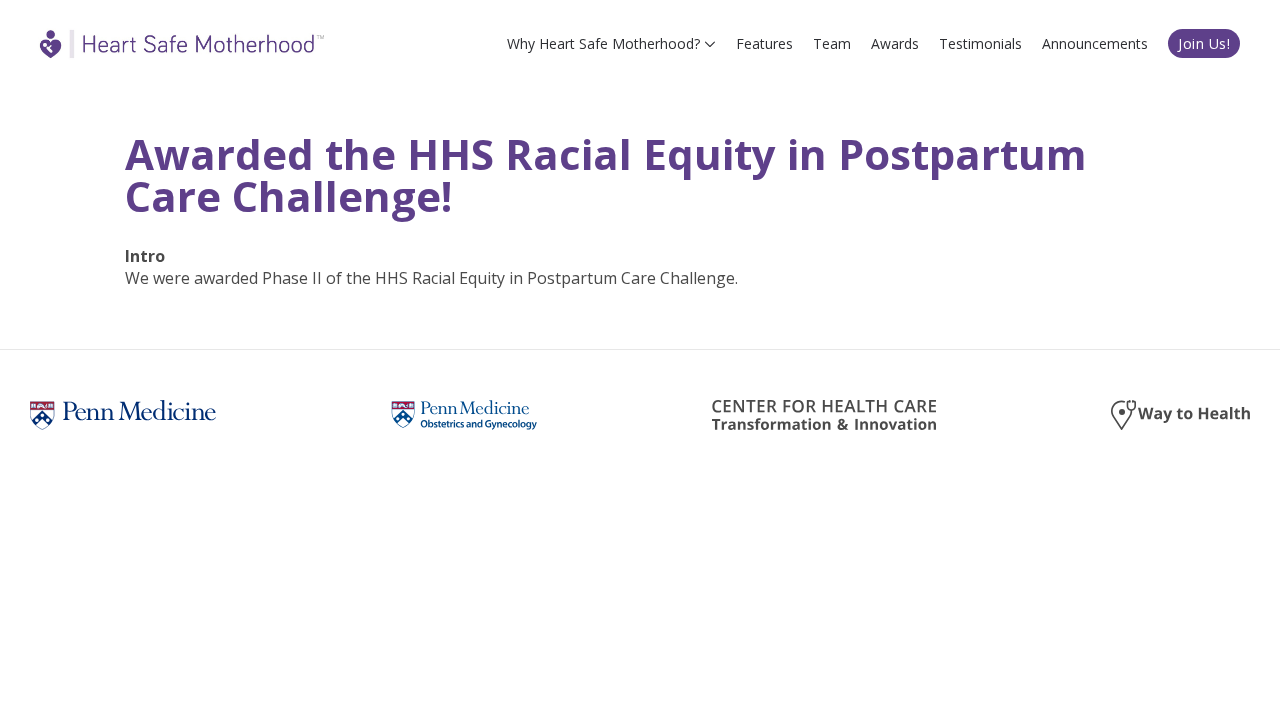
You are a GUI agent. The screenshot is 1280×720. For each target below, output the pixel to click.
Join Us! (1204, 43)
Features (764, 43)
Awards (895, 43)
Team (832, 43)
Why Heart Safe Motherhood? (603, 43)
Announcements (1095, 43)
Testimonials (980, 43)
